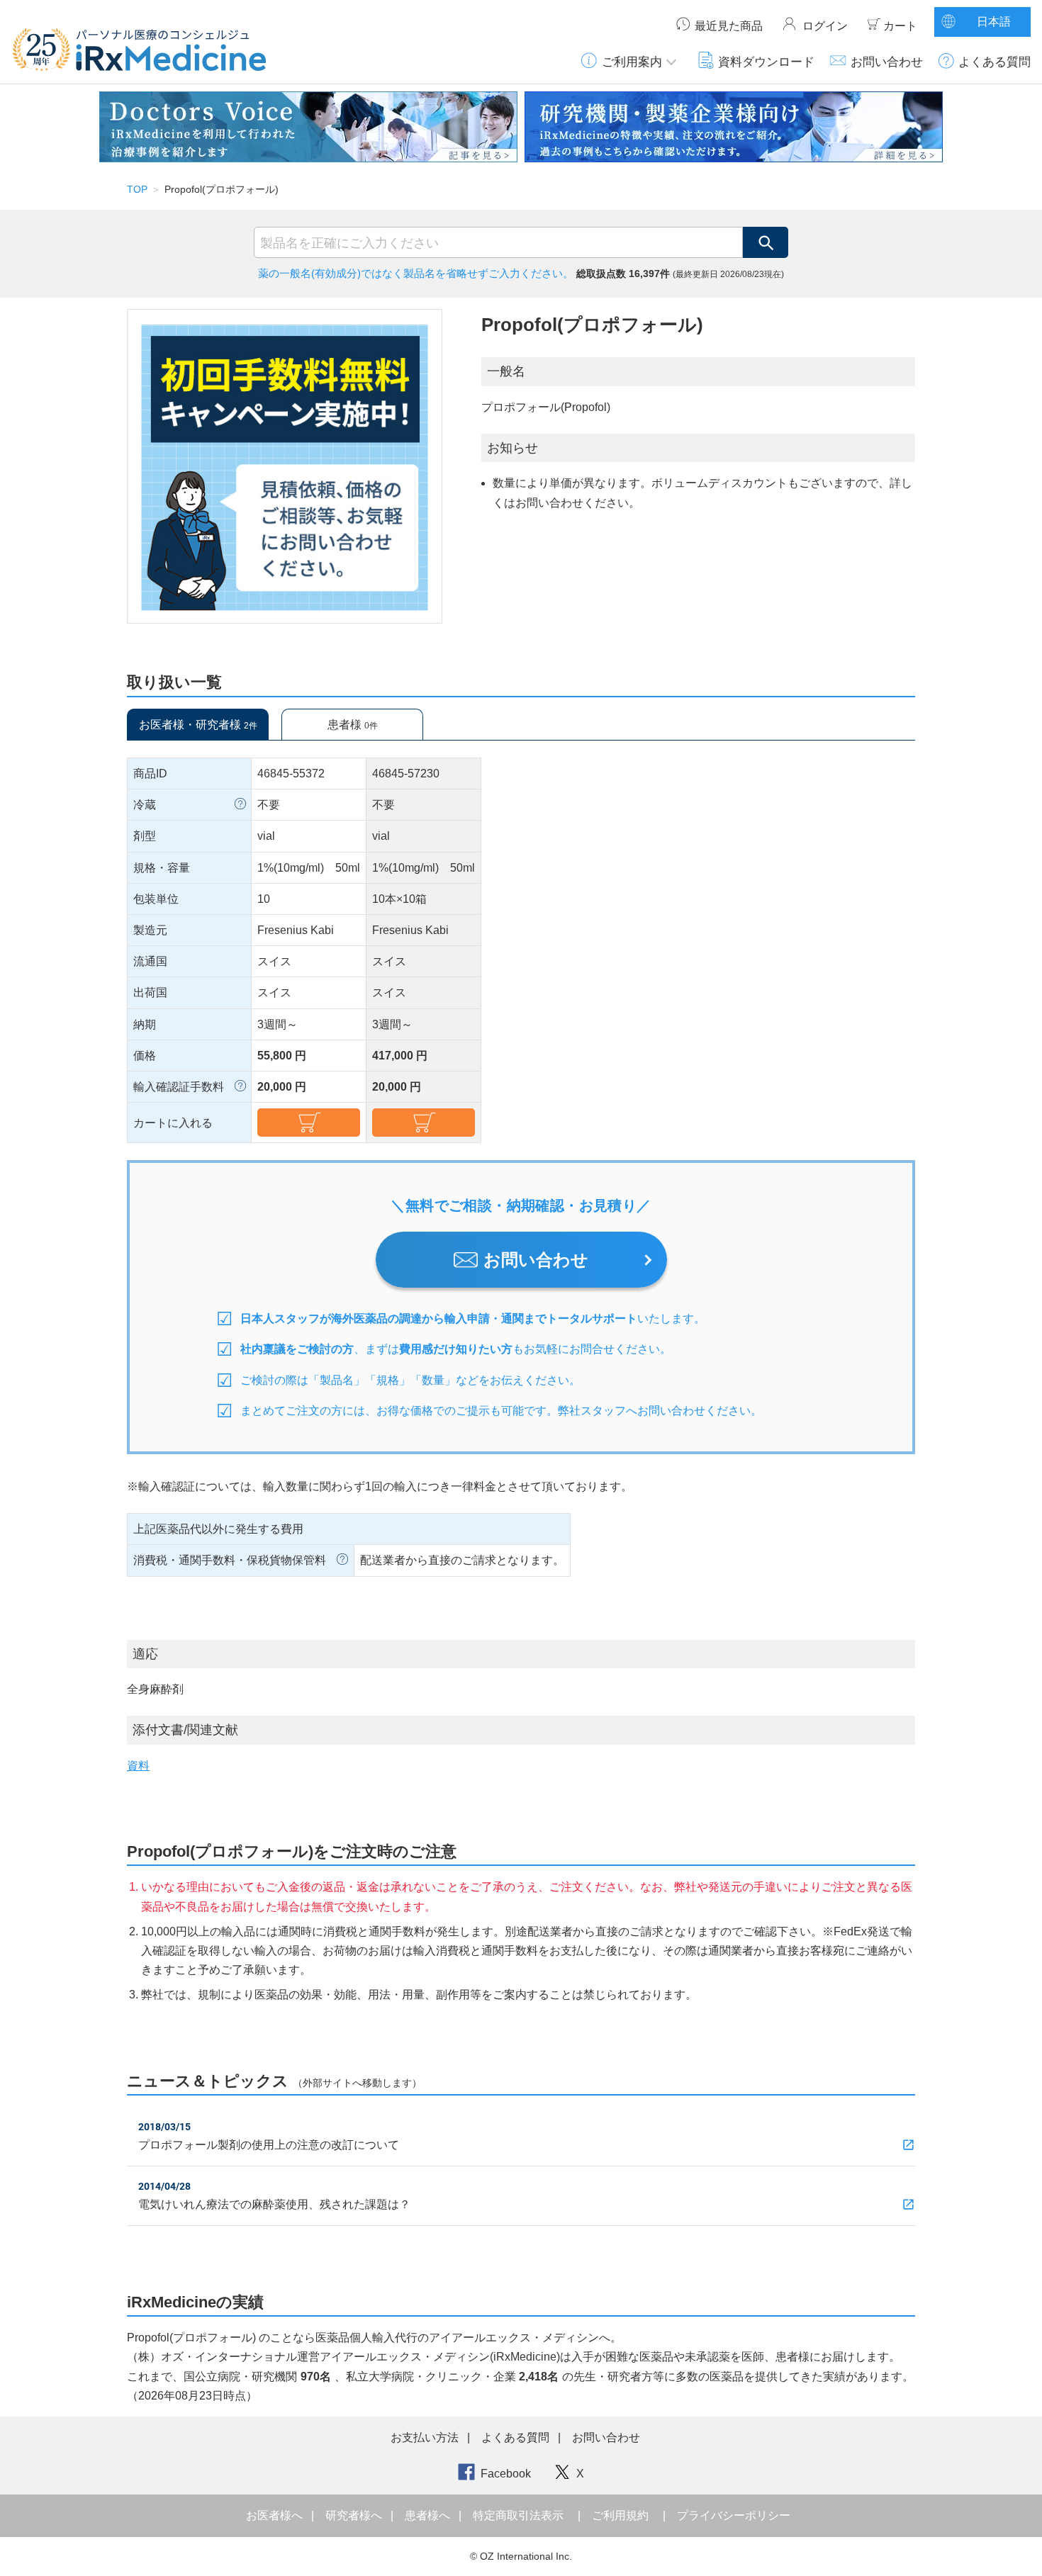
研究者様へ (355, 2515)
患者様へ (429, 2515)
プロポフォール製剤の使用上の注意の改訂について (269, 2145)
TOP (137, 189)
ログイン (825, 26)
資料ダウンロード (766, 62)
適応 (145, 1654)
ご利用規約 (620, 2515)
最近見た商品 (729, 26)
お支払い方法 (425, 2437)
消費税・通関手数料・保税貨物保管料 (230, 1560)
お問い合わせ (887, 62)
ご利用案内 (632, 62)
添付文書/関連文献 (185, 1730)
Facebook (506, 2474)
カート (900, 26)
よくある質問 (995, 62)
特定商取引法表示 (518, 2515)
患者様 (353, 725)
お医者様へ (276, 2515)
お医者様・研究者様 (198, 725)
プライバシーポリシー (734, 2515)
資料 (138, 1766)
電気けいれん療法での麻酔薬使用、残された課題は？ (274, 2204)
